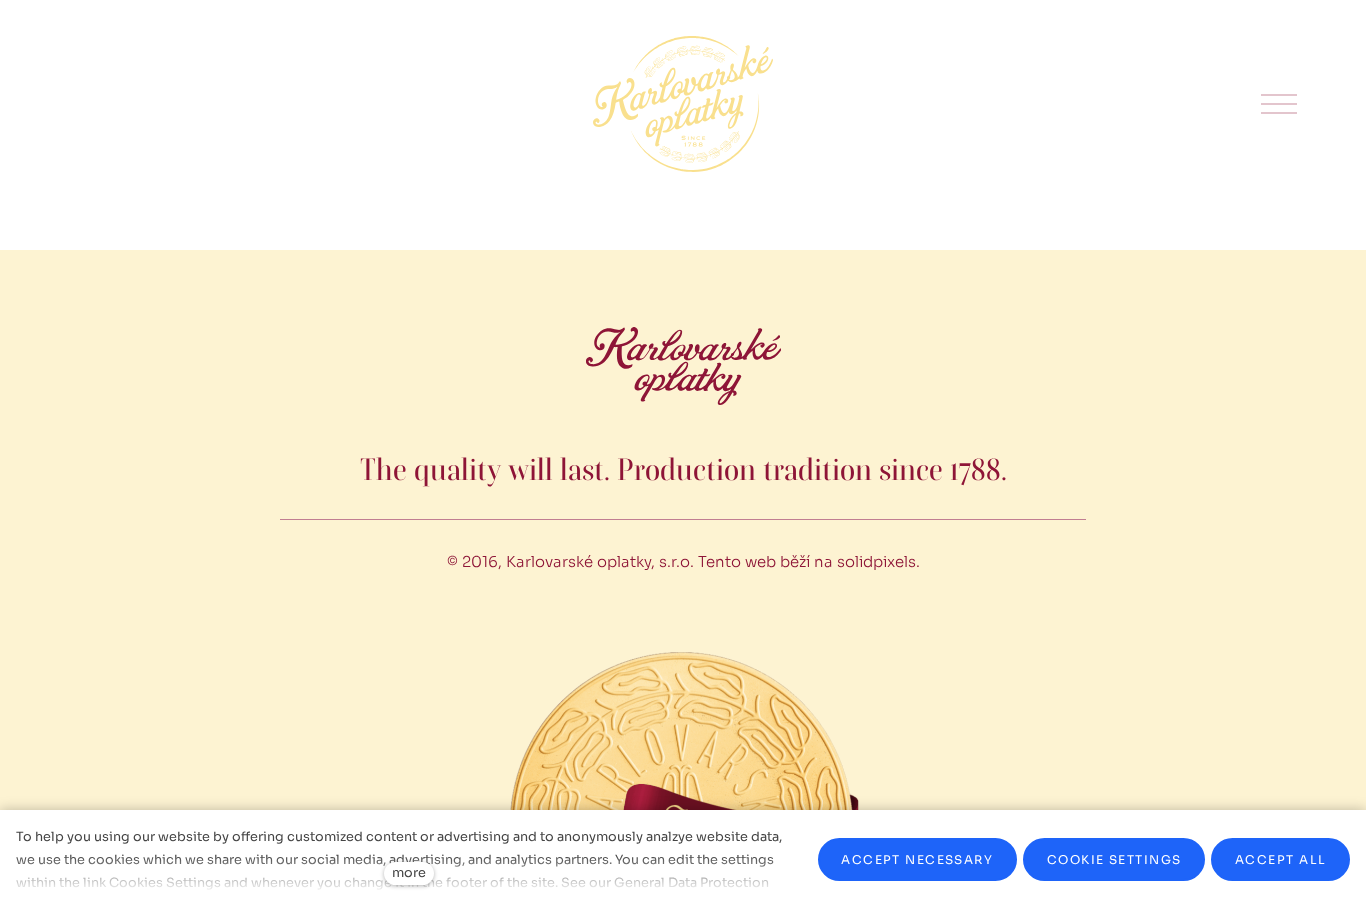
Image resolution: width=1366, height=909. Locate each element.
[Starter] (683, 104)
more (409, 873)
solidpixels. (878, 561)
